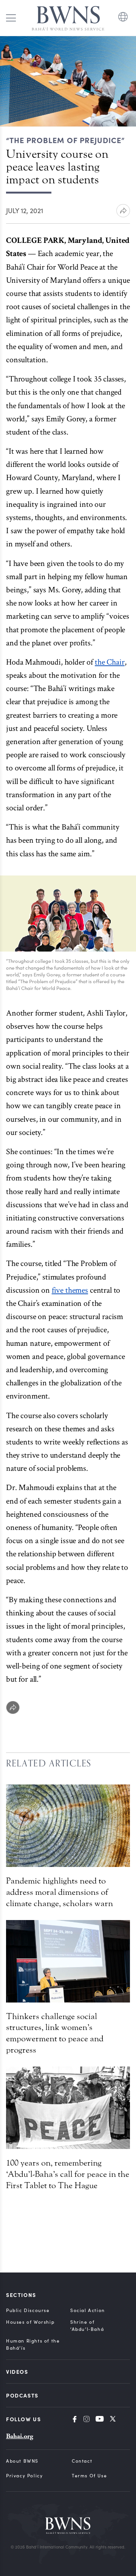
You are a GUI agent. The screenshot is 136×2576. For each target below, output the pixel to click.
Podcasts (22, 2395)
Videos (17, 2372)
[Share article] (123, 211)
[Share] (13, 1707)
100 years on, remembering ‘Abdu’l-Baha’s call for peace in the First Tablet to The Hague (68, 2174)
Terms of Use (89, 2475)
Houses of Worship (30, 2322)
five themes (70, 1290)
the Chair (110, 662)
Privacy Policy (24, 2475)
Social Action (88, 2310)
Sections (21, 2295)
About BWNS (22, 2461)
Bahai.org (20, 2436)
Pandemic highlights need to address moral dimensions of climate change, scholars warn (59, 1892)
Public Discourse (28, 2310)
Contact (82, 2461)
